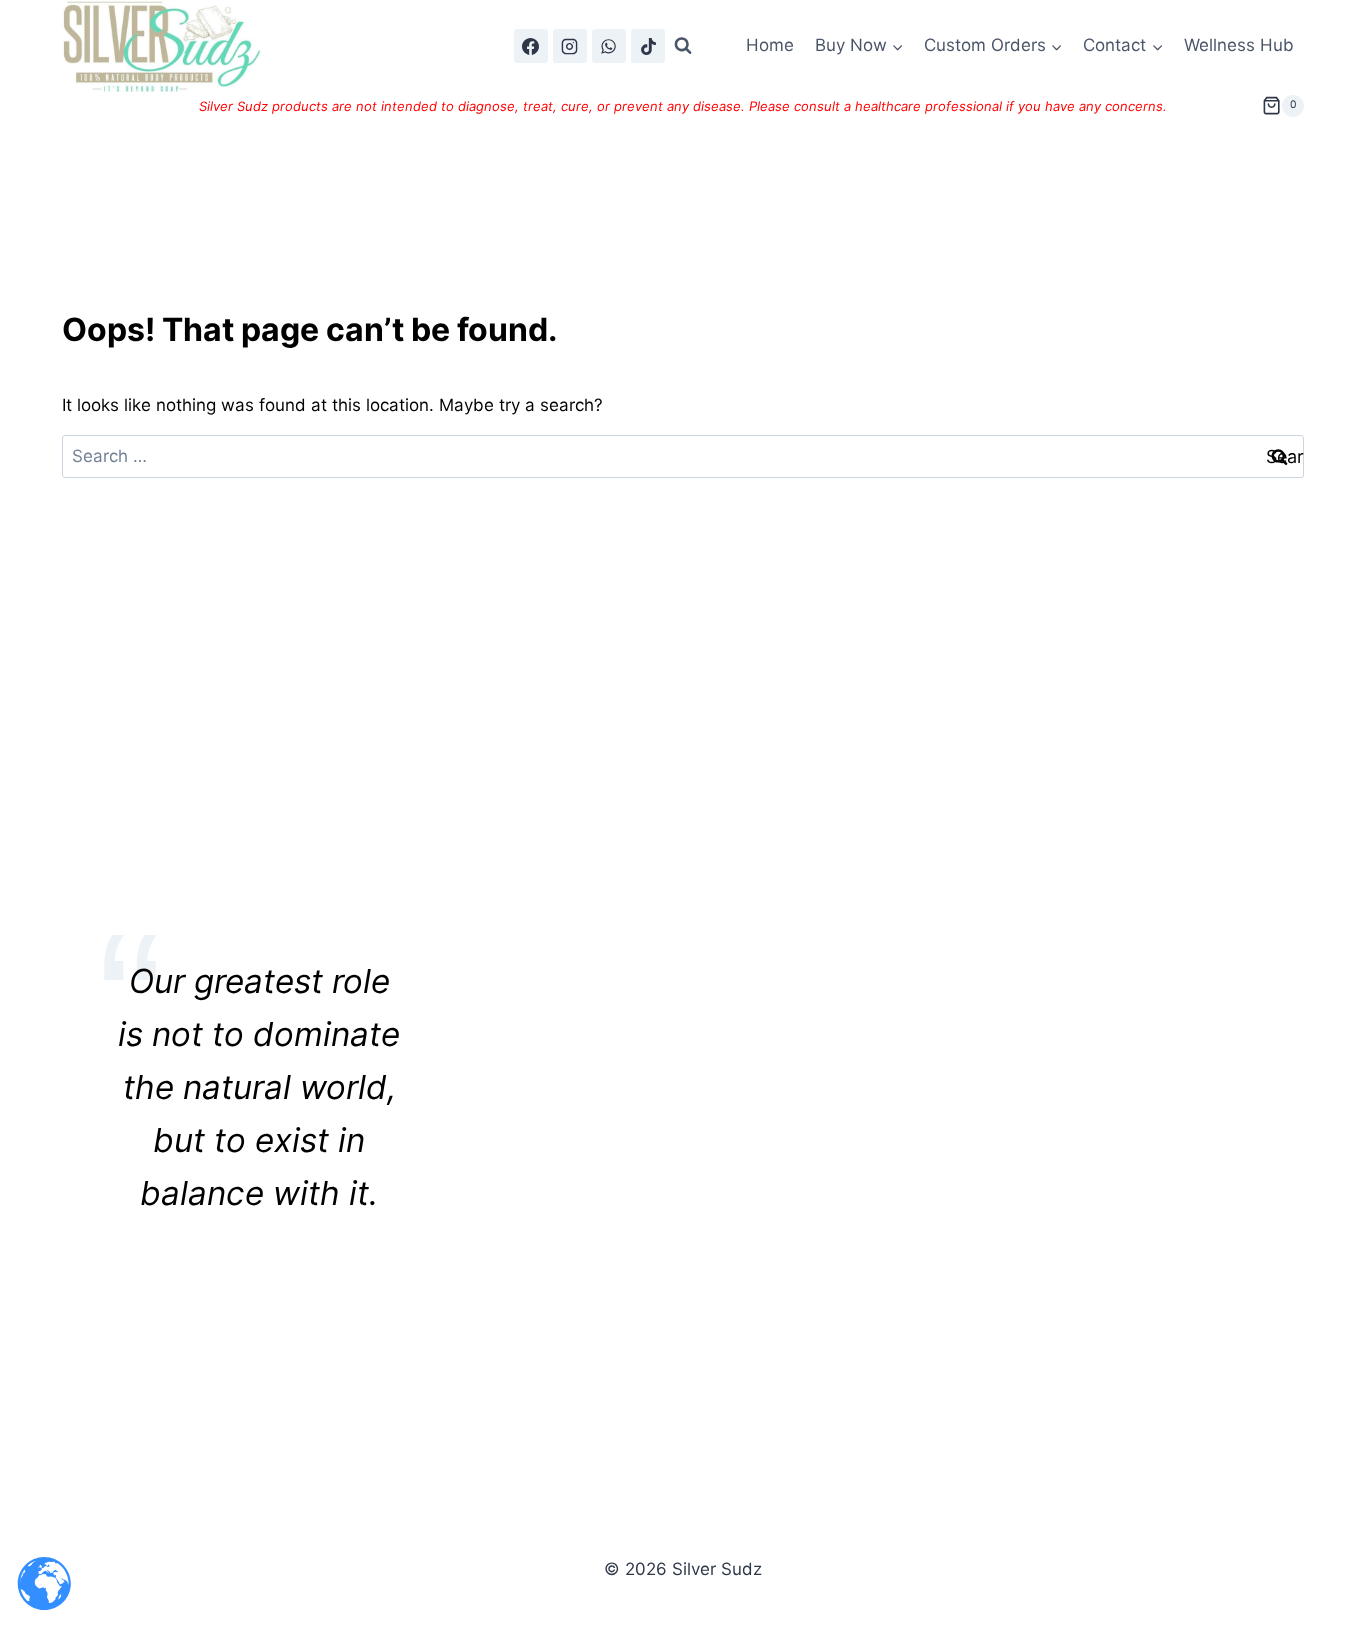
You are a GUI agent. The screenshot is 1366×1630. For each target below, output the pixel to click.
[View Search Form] (683, 46)
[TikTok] (648, 46)
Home (770, 45)
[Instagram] (570, 46)
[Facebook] (531, 46)
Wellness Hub (1239, 45)
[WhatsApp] (609, 46)
